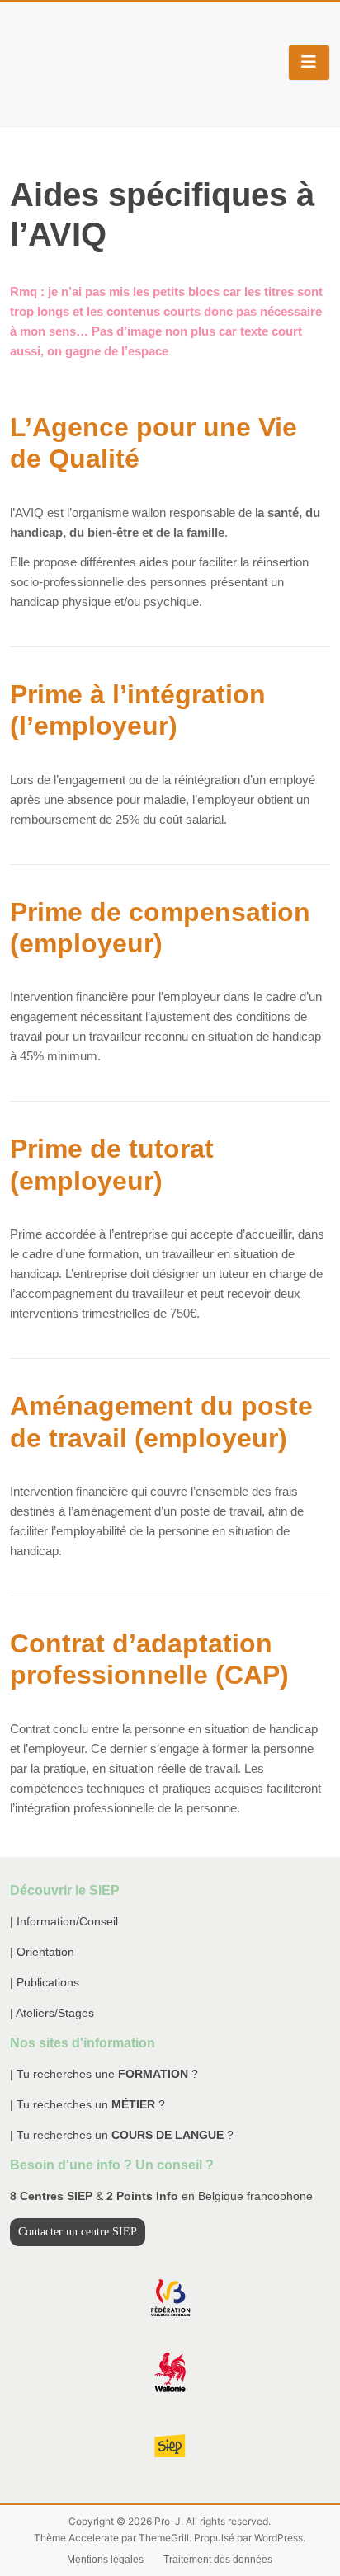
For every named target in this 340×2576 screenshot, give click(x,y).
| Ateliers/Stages (52, 2013)
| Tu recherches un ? (87, 2104)
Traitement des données (218, 2560)
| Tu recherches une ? (104, 2074)
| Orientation (42, 1952)
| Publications (45, 1982)
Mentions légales (105, 2560)
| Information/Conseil (64, 1921)
